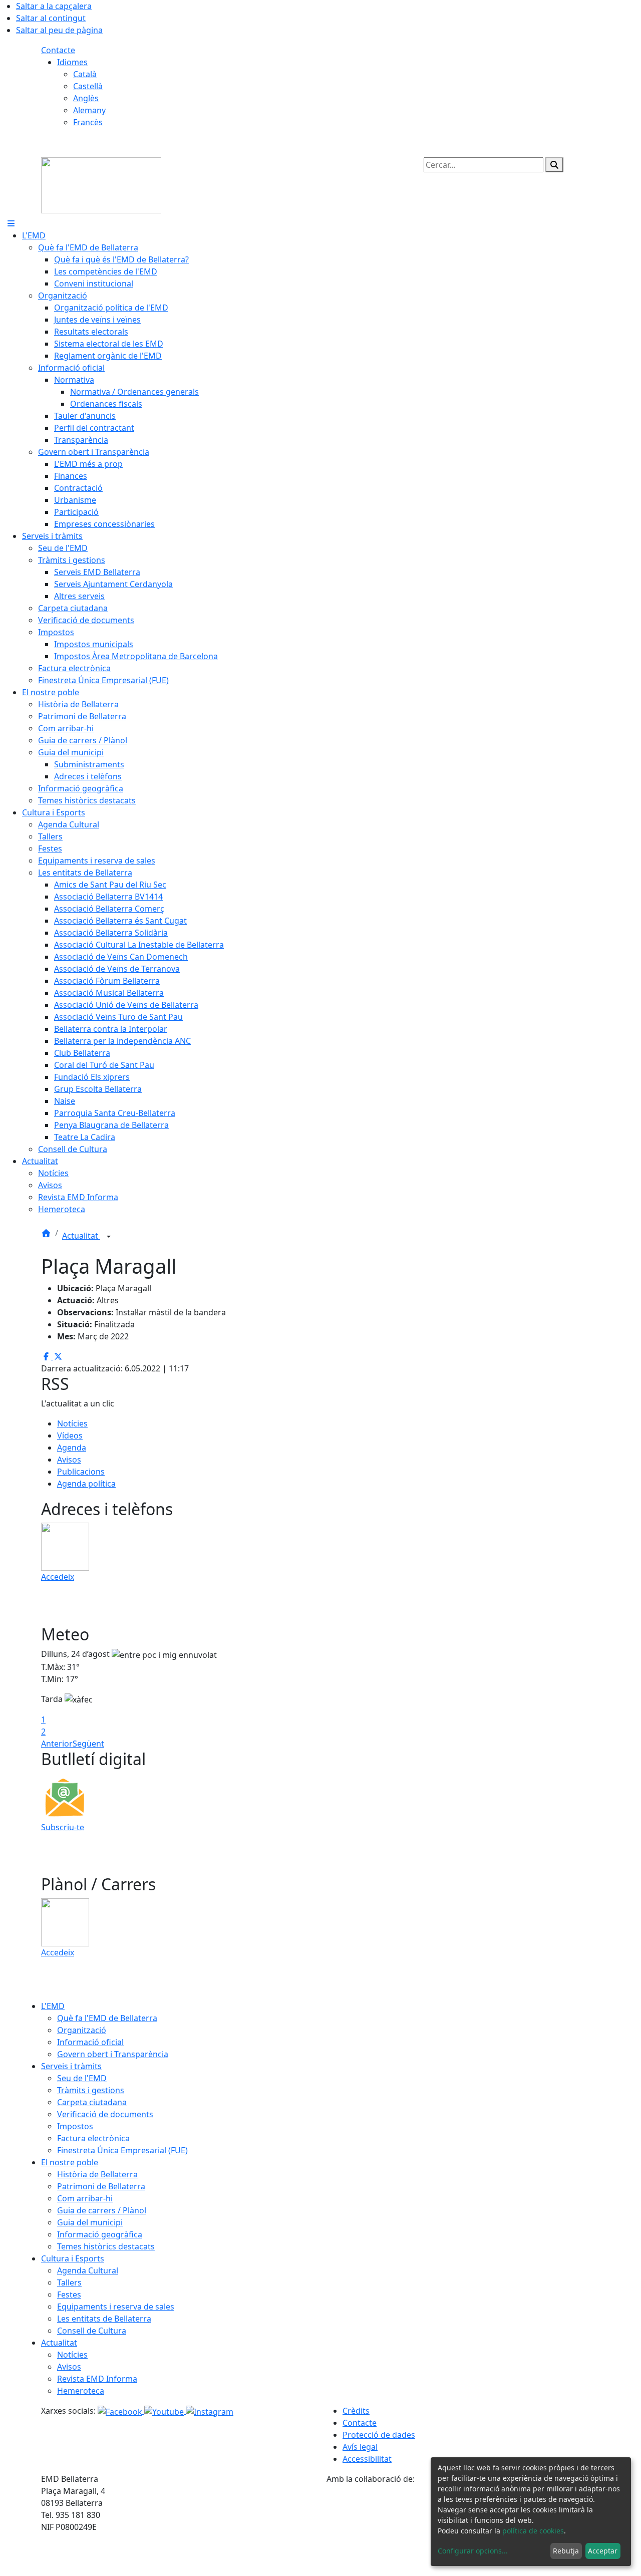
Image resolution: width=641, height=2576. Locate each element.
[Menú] (11, 223)
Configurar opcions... (473, 2551)
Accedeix (58, 1577)
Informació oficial (90, 2042)
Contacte (58, 50)
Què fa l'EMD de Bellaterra (107, 2018)
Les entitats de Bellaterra (104, 2319)
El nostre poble (70, 2162)
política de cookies (533, 2531)
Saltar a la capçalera (54, 6)
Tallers (69, 2282)
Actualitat (81, 1236)
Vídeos (70, 1436)
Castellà (88, 86)
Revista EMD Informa (97, 2379)
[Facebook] (121, 2411)
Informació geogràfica (100, 2234)
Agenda (72, 1448)
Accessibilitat (367, 2459)
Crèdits (356, 2411)
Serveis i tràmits (71, 2066)
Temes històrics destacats (106, 2246)
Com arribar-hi (85, 2198)
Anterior (57, 1744)
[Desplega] (109, 1237)
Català (85, 74)
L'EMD (53, 2006)
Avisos (69, 1460)
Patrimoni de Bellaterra (101, 2186)
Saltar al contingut (51, 18)
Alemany (89, 110)
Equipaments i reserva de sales (116, 2307)
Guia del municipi (90, 2222)
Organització (82, 2030)
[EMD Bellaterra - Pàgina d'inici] (101, 184)
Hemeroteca (81, 2391)
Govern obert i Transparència (113, 2054)
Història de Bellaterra (97, 2174)
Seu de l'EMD (82, 2078)
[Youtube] (165, 2411)
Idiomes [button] (72, 62)
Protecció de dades (379, 2435)
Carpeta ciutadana (92, 2102)
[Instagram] (210, 2411)
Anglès (86, 98)
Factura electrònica (93, 2138)
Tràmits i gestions (91, 2090)
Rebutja (566, 2551)
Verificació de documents (105, 2114)
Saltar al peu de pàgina (59, 30)
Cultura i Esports (73, 2258)
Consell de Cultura (92, 2331)
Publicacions (81, 1472)
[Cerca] (554, 165)
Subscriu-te (63, 1827)
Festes (69, 2295)
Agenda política (86, 1484)
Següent (88, 1744)
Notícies (72, 1423)
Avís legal (360, 2447)
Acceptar (603, 2551)
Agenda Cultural (88, 2270)
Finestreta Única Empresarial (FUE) (122, 2150)
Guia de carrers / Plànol (102, 2210)
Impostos (75, 2126)
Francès (88, 122)
